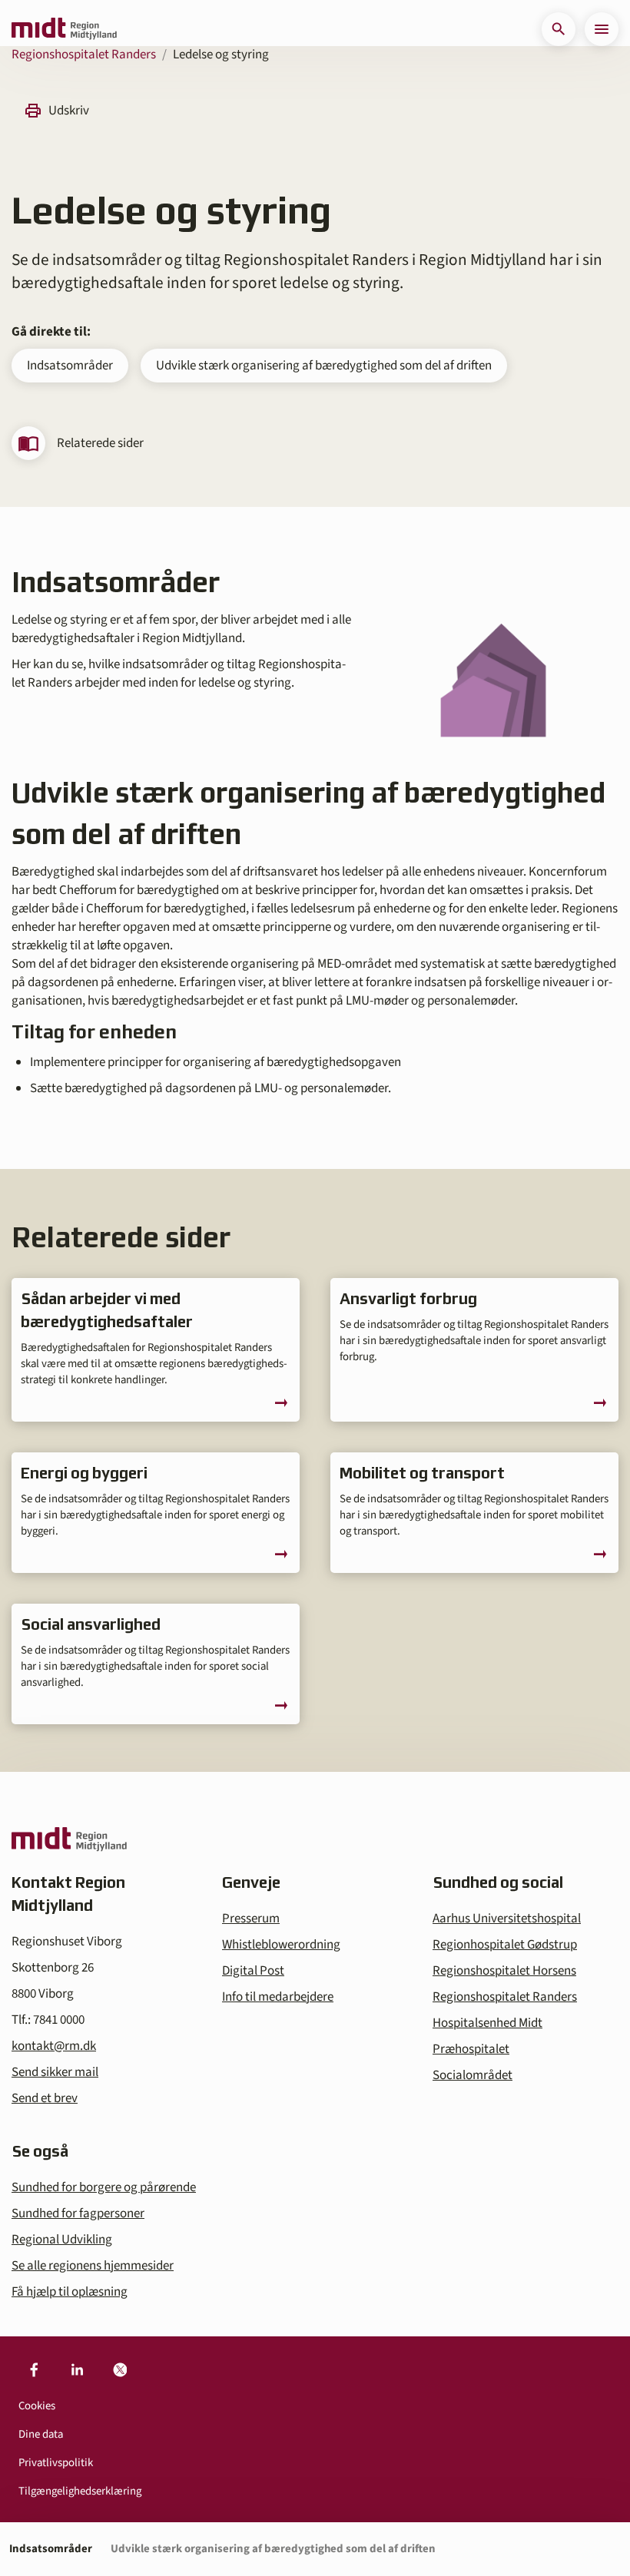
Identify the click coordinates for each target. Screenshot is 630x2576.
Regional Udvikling (62, 2240)
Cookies (37, 2406)
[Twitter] (120, 2370)
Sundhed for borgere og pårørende (104, 2187)
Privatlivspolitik (56, 2463)
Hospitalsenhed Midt (487, 2023)
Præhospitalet (471, 2049)
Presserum (251, 1919)
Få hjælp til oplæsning (70, 2292)
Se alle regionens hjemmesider (93, 2266)
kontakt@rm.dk (54, 2046)
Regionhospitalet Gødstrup (505, 1945)
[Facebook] (34, 2370)
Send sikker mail (55, 2072)
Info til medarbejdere (278, 1997)
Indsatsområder (70, 366)
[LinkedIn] (77, 2370)
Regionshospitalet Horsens (504, 1971)
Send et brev (45, 2098)
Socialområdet (472, 2075)
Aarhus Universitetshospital (507, 1919)
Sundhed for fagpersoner (78, 2213)
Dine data (41, 2434)
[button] (559, 29)
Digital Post (253, 1971)
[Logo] (64, 29)
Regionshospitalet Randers (84, 55)
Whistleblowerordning (281, 1945)
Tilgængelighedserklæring (80, 2491)
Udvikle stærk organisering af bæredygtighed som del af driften (324, 366)
